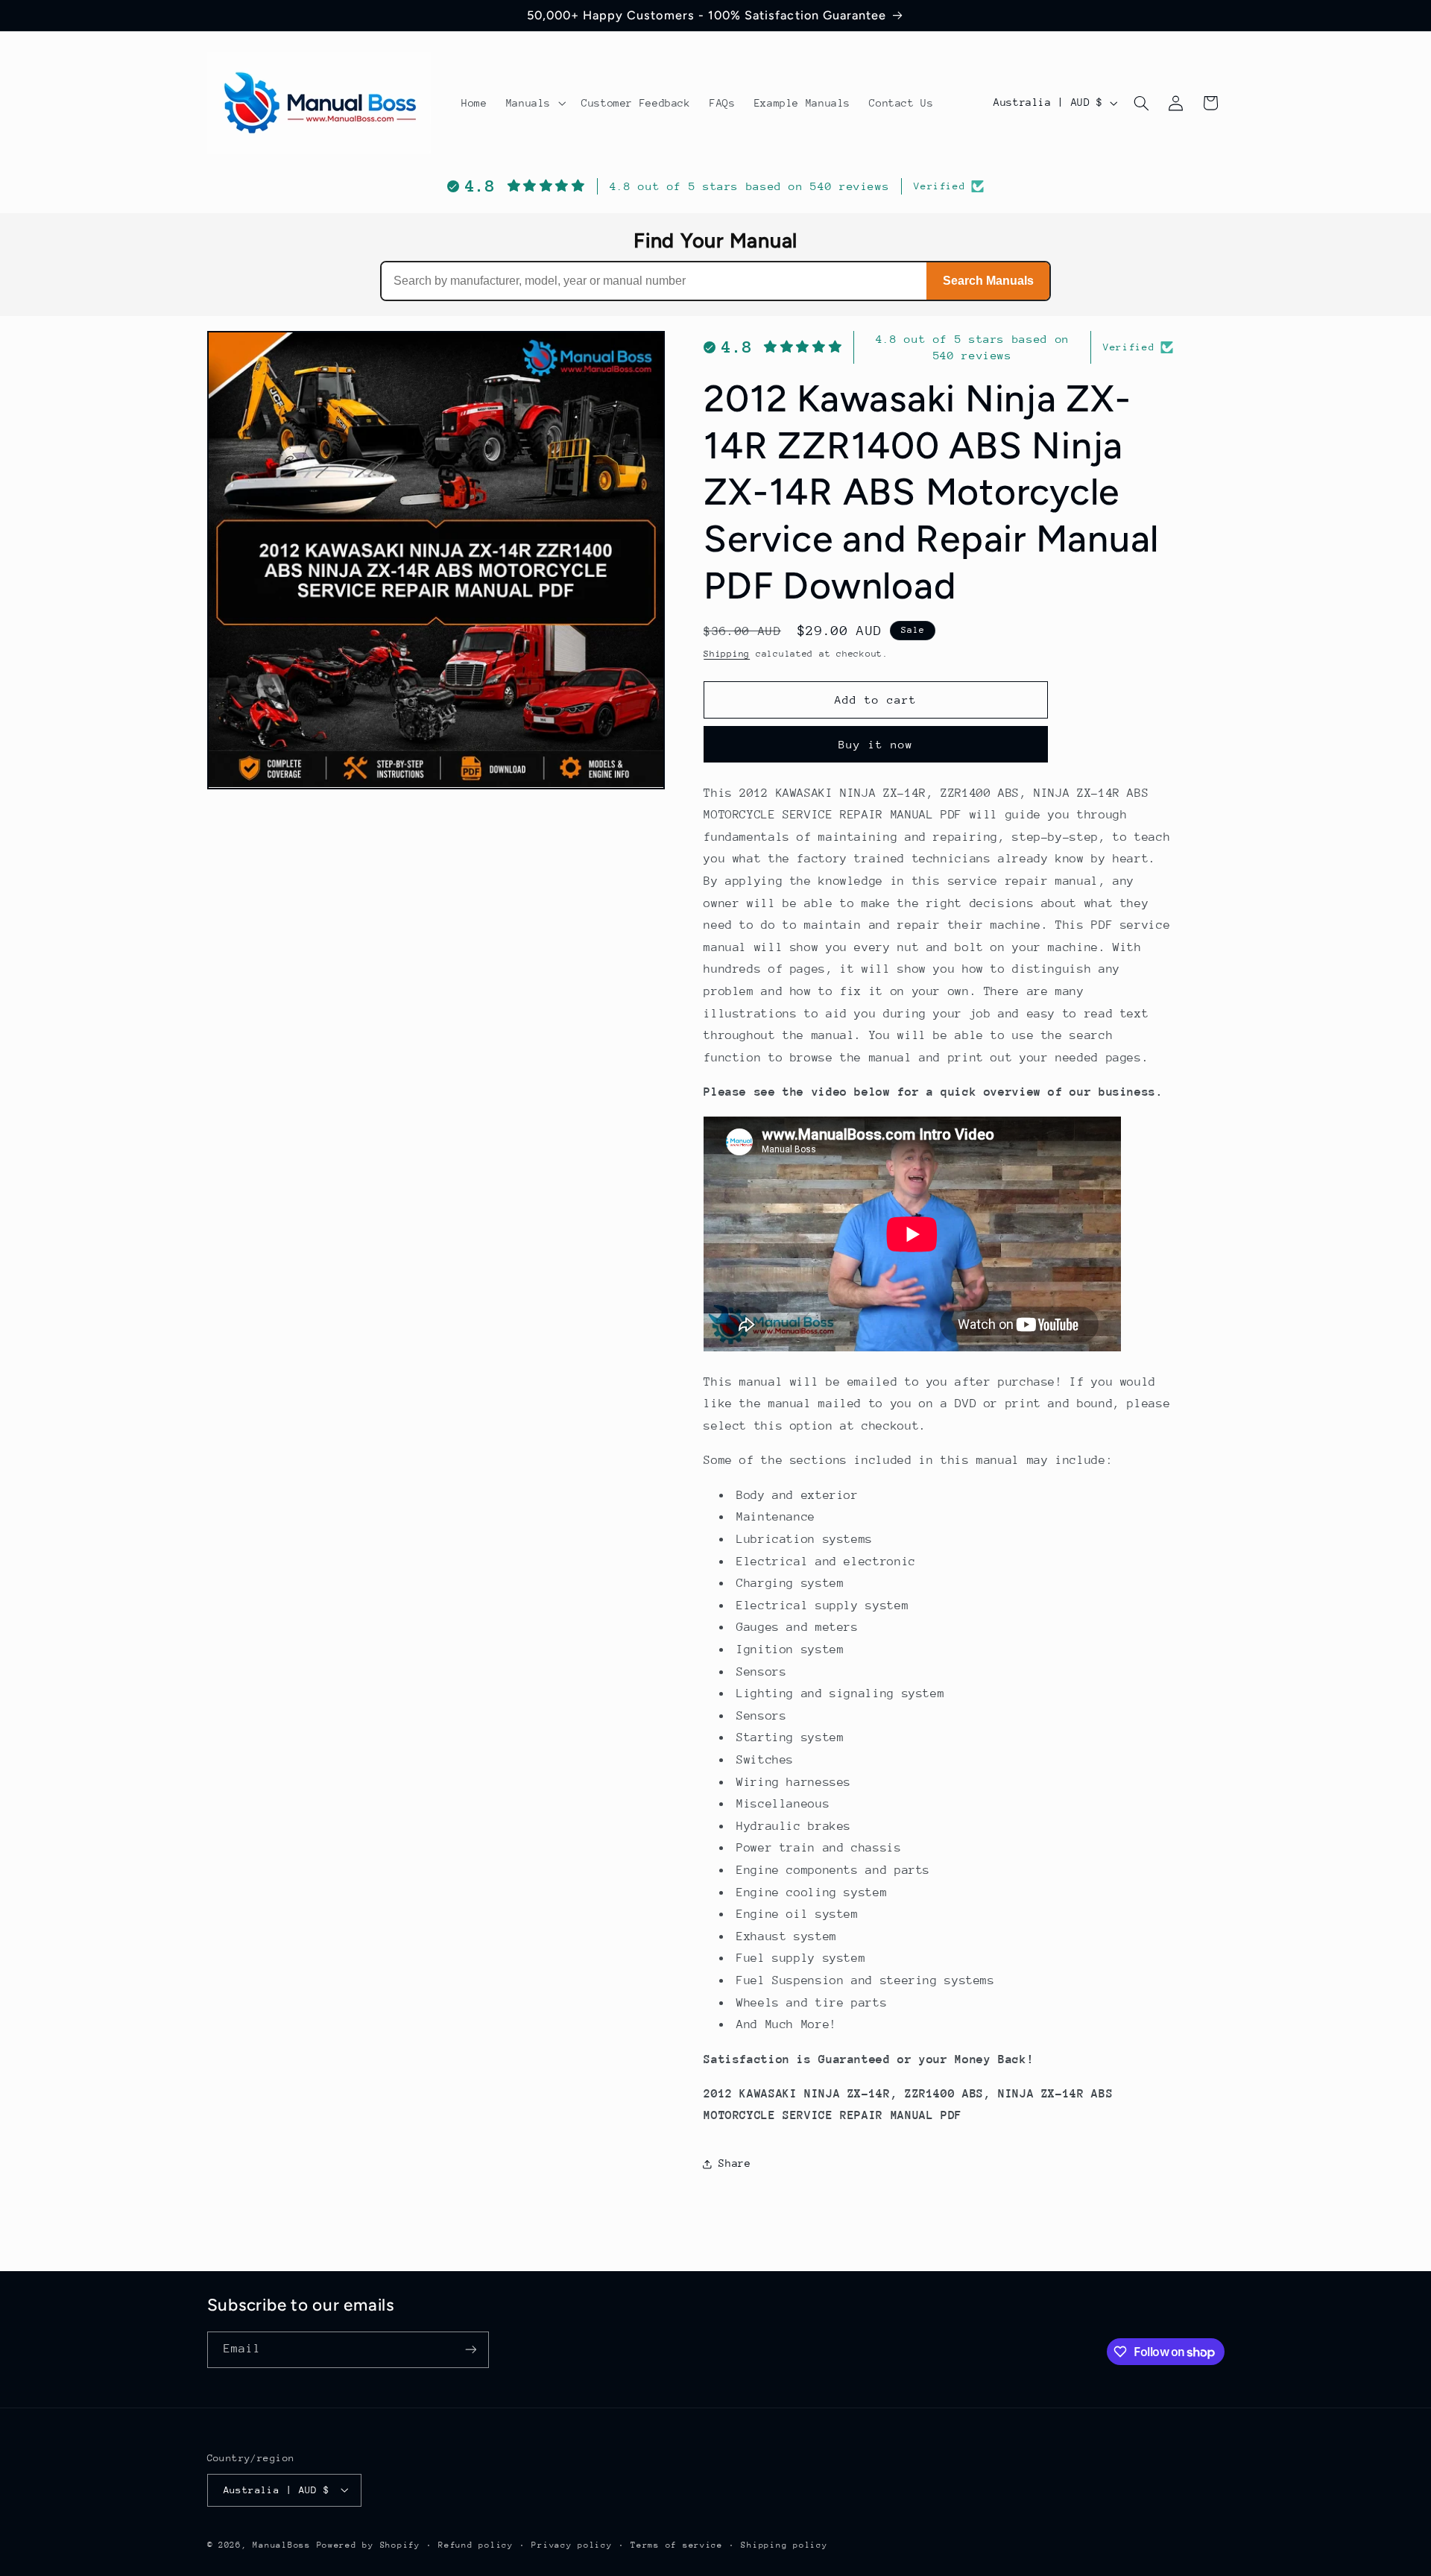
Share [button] (735, 2164)
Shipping (727, 654)
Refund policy (476, 2544)
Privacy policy (572, 2544)
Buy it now (876, 744)
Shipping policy (784, 2544)
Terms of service (677, 2544)
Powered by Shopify (369, 2544)
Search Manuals (988, 281)
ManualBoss (281, 2544)
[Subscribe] (470, 2350)
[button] (534, 103)
